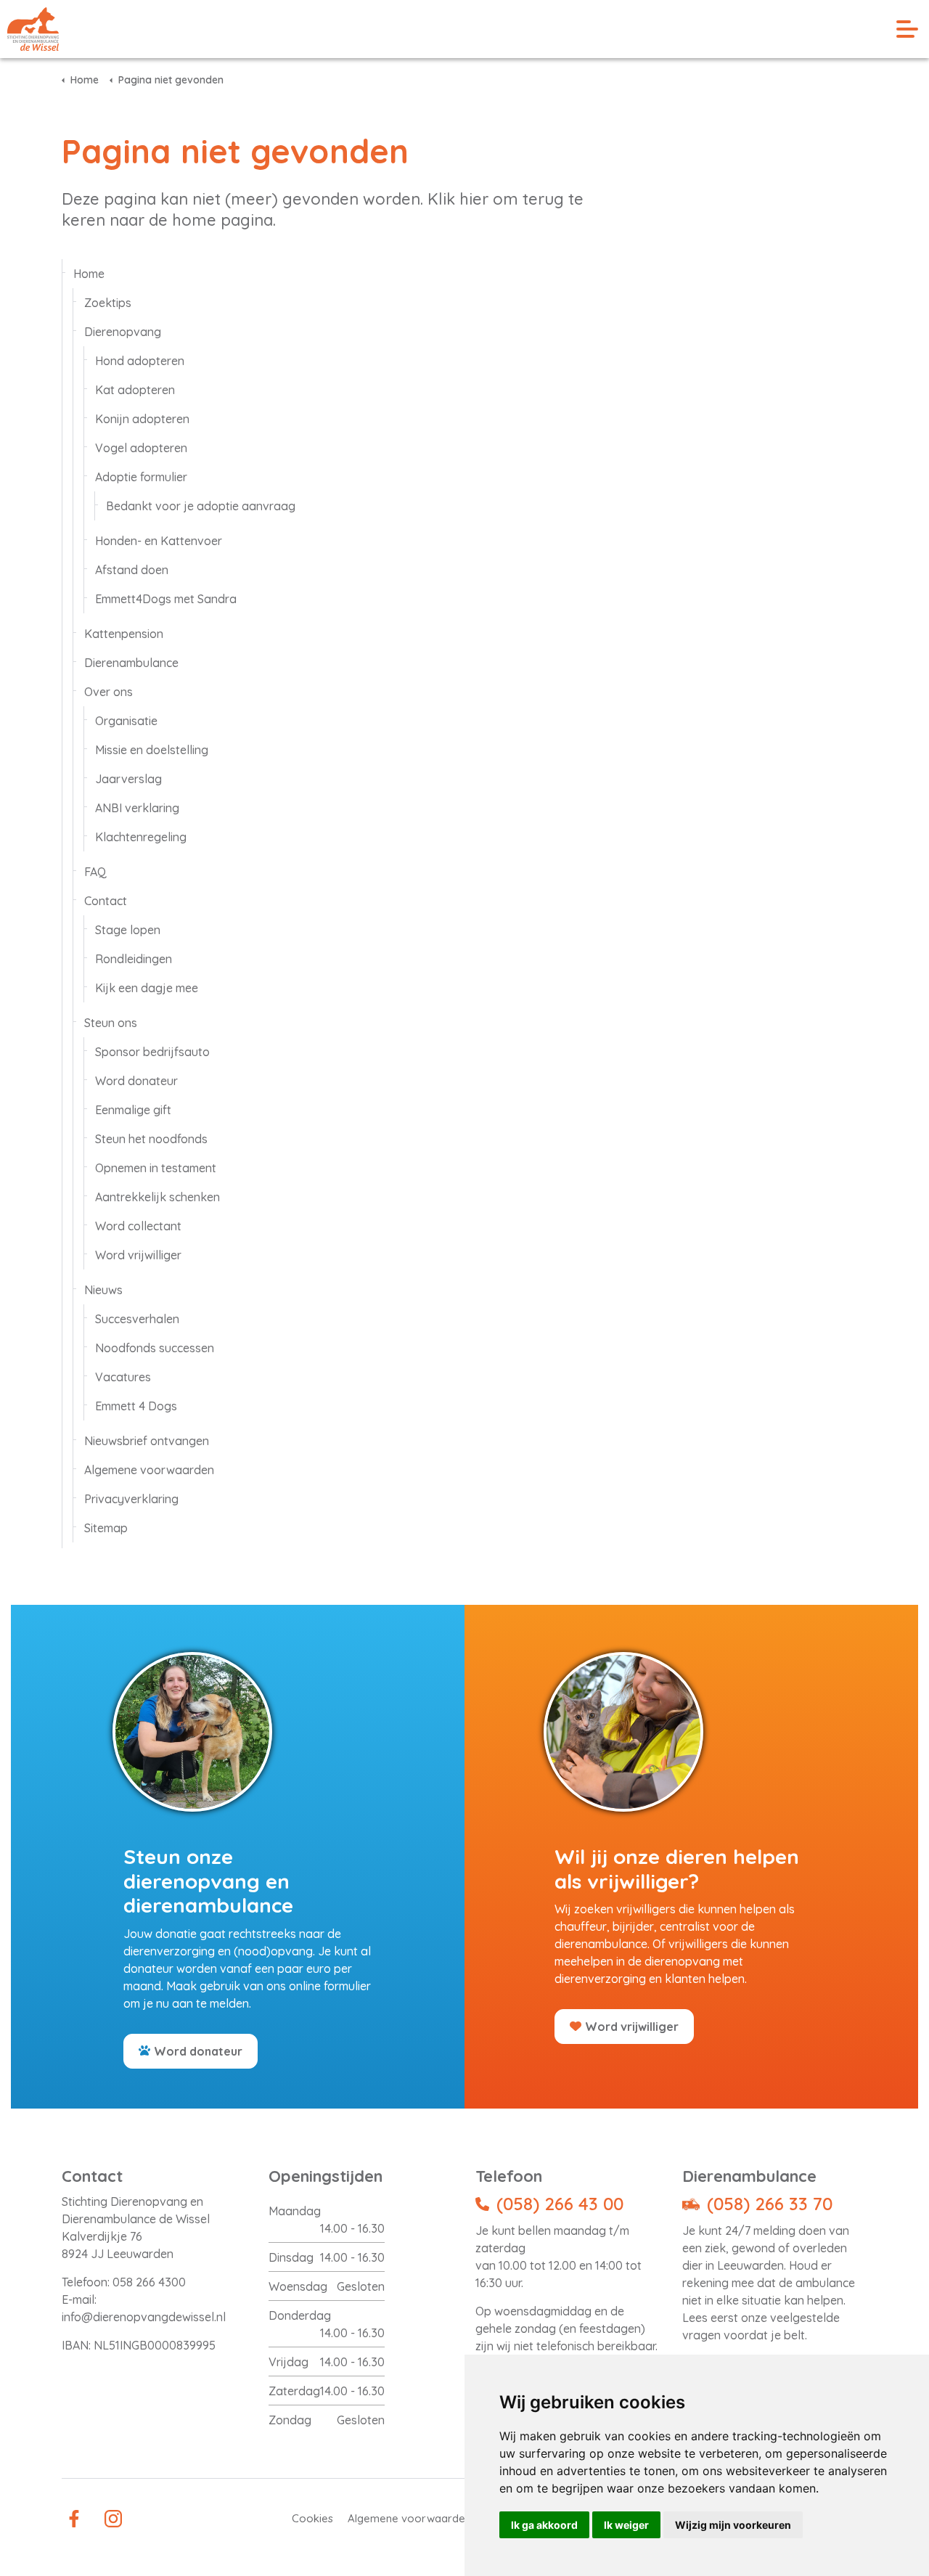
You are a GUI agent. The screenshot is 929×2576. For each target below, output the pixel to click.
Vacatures (123, 1377)
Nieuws (103, 1290)
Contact (106, 901)
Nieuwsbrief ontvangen (147, 1441)
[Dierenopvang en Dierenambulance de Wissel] (33, 29)
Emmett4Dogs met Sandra (166, 599)
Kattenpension (124, 634)
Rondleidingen (134, 959)
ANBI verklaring (137, 808)
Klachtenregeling (141, 837)
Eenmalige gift (133, 1110)
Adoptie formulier (141, 477)
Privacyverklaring (131, 1499)
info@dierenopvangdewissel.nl (144, 2317)
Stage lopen (128, 930)
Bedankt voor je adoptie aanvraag (201, 506)
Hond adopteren (140, 361)
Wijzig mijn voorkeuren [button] (733, 2525)
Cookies (312, 2518)
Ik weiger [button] (626, 2525)
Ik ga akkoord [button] (544, 2525)
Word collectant (138, 1226)
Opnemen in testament (156, 1168)
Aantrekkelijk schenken (157, 1197)
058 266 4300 (149, 2282)
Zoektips (108, 303)
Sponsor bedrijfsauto (152, 1052)
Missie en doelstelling (152, 750)
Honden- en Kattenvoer (159, 541)
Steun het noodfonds (151, 1139)
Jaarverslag (128, 779)
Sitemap (106, 1528)
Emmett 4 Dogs (136, 1406)
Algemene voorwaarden (149, 1470)
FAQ (95, 872)
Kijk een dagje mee (147, 988)
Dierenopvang (123, 332)
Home (89, 274)
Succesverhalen (137, 1319)
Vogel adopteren (141, 448)
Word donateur (136, 1081)
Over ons (109, 692)
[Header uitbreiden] (907, 29)
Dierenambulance (131, 663)
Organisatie (126, 721)
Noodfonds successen (155, 1348)
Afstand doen (132, 570)
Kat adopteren (135, 390)
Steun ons (111, 1023)
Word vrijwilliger (138, 1255)
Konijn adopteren (142, 419)
